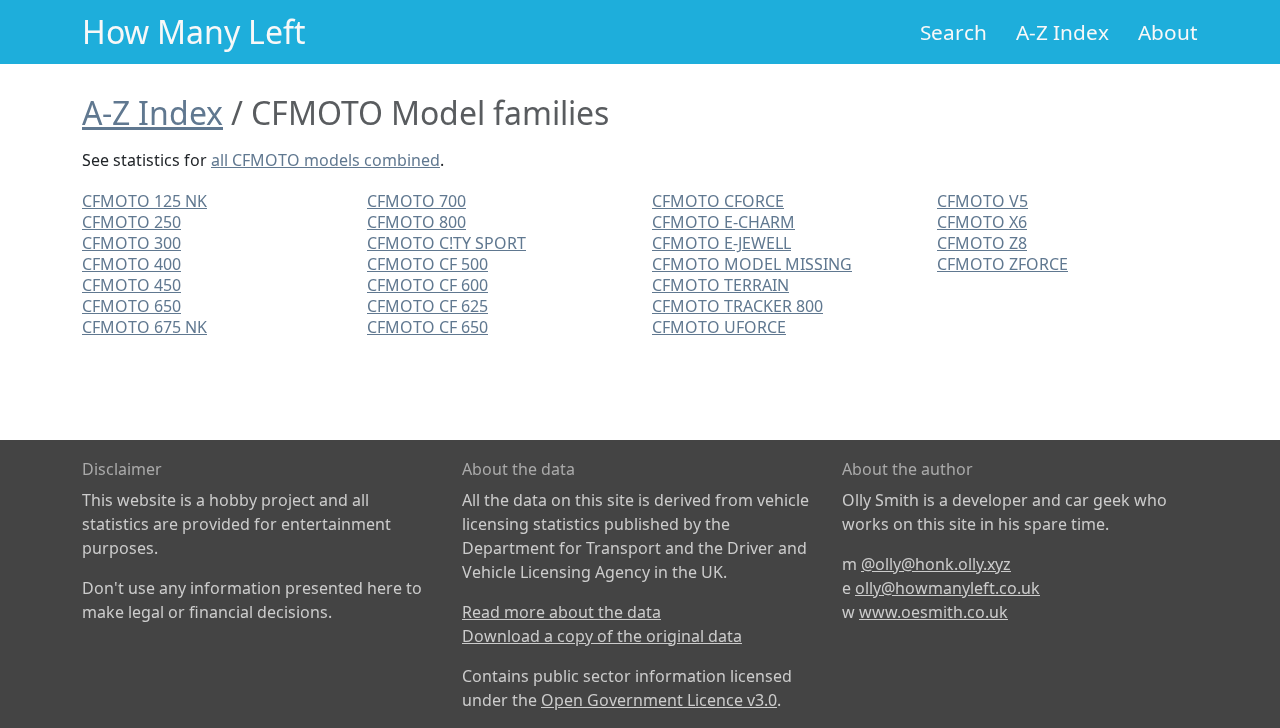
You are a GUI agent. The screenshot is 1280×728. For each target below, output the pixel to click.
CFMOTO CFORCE (718, 201)
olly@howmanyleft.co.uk (947, 588)
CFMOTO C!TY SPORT (446, 243)
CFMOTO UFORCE (719, 327)
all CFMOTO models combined (325, 160)
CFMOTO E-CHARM (723, 222)
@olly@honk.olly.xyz (936, 564)
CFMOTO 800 (416, 222)
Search (953, 32)
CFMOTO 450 (131, 285)
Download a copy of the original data (602, 636)
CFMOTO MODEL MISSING (752, 264)
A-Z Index (1062, 32)
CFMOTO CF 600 (427, 285)
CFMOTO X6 (982, 222)
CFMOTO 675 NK (144, 327)
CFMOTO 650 (131, 306)
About (1168, 32)
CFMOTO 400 (131, 264)
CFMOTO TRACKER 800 (737, 306)
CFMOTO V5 (982, 201)
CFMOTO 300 (131, 243)
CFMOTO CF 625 (427, 306)
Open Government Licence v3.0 (659, 700)
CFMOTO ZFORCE (1002, 264)
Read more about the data (561, 612)
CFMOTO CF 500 (427, 264)
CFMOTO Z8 (982, 243)
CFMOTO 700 (416, 201)
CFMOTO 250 (131, 222)
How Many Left (194, 31)
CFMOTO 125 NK (144, 201)
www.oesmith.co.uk (933, 612)
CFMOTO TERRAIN (720, 285)
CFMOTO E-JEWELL (721, 243)
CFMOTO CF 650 (427, 327)
